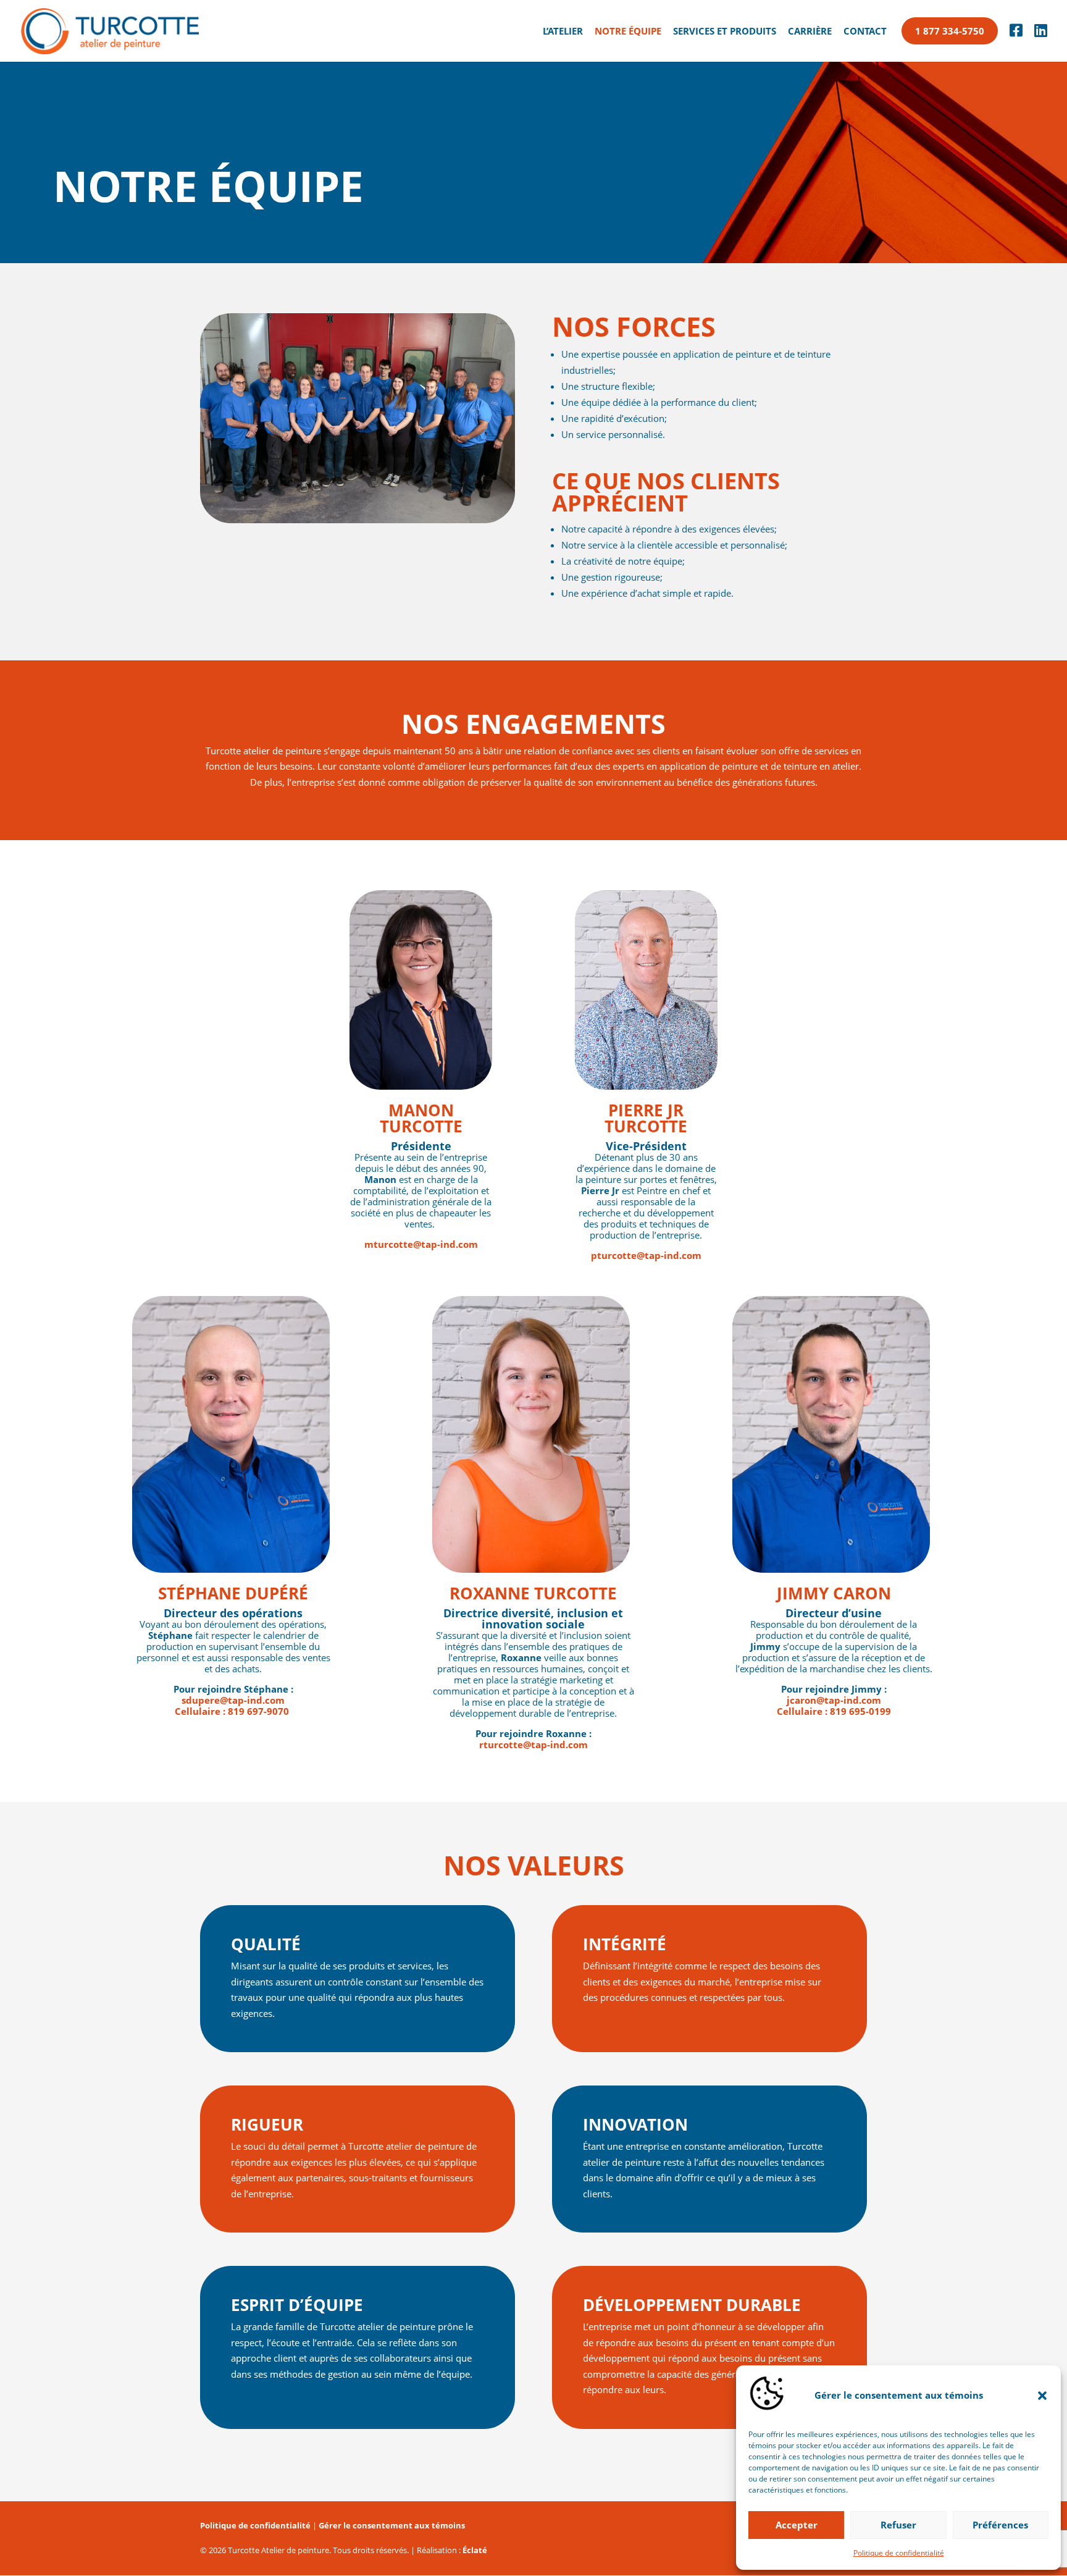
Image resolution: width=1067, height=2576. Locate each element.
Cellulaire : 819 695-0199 (834, 1711)
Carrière (810, 32)
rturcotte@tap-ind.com (533, 1745)
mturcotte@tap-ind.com (421, 1244)
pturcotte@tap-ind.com (646, 1255)
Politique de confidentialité (899, 2553)
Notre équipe (628, 32)
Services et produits (725, 32)
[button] (1042, 2396)
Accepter (797, 2525)
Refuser (898, 2525)
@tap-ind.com (233, 1700)
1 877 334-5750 (950, 31)
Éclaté (475, 2550)
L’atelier (563, 32)
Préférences (1000, 2525)
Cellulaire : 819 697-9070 (233, 1711)
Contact (865, 32)
